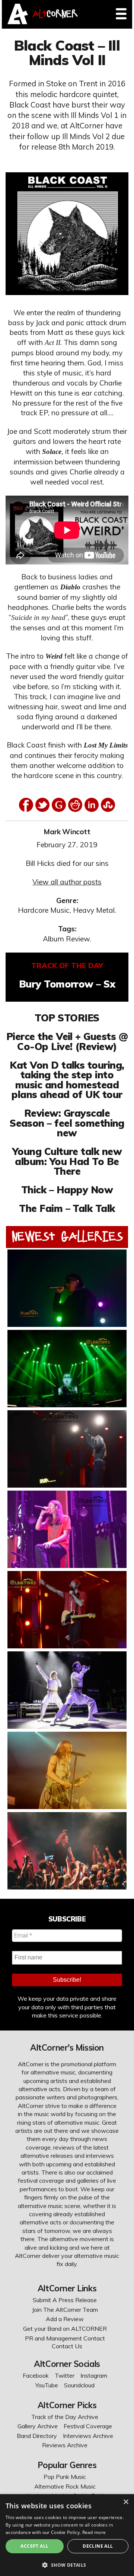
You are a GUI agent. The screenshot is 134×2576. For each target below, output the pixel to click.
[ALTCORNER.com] (18, 22)
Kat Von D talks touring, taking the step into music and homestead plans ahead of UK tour (67, 1080)
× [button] (126, 2502)
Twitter (65, 2375)
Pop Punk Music (65, 2477)
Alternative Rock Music (65, 2486)
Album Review (66, 939)
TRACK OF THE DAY (67, 966)
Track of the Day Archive (65, 2417)
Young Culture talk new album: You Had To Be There (67, 1161)
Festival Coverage (88, 2426)
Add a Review (65, 2319)
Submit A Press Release (65, 2300)
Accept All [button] (34, 2546)
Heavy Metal (94, 910)
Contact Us (67, 2346)
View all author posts (67, 882)
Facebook (36, 2375)
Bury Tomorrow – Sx (67, 984)
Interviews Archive (88, 2436)
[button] (67, 2564)
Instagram (94, 2375)
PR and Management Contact (65, 2338)
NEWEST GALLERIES (67, 1236)
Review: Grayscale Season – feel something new (67, 1123)
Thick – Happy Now (67, 1190)
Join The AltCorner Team (65, 2310)
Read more (94, 2532)
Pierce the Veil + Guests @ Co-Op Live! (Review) (67, 1041)
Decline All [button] (98, 2546)
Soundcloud (79, 2385)
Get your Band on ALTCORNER (65, 2329)
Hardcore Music (44, 910)
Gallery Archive (38, 2426)
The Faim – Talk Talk (67, 1208)
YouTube (47, 2385)
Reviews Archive (65, 2445)
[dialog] (67, 2535)
